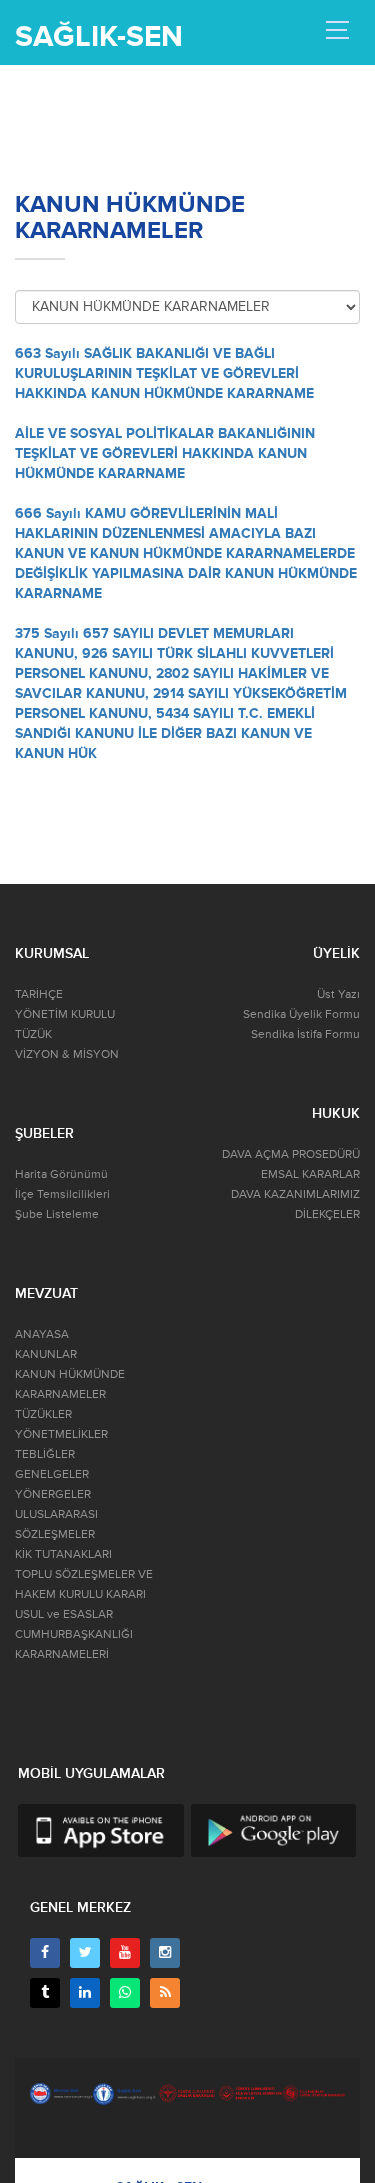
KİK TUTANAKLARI (63, 1554)
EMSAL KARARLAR (310, 1174)
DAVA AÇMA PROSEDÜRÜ (291, 1154)
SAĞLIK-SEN (99, 36)
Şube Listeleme (57, 1214)
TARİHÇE (39, 994)
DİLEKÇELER (327, 1214)
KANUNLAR (46, 1354)
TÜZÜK (33, 1034)
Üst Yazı (338, 994)
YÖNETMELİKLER (61, 1434)
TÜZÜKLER (43, 1414)
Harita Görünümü (61, 1174)
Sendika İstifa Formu (305, 1034)
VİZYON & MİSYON (67, 1054)
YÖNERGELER (53, 1494)
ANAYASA (42, 1334)
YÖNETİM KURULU (65, 1014)
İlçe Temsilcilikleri (62, 1194)
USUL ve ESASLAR (64, 1614)
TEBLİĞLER (45, 1454)
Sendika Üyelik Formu (301, 1014)
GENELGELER (52, 1474)
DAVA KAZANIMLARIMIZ (295, 1194)
